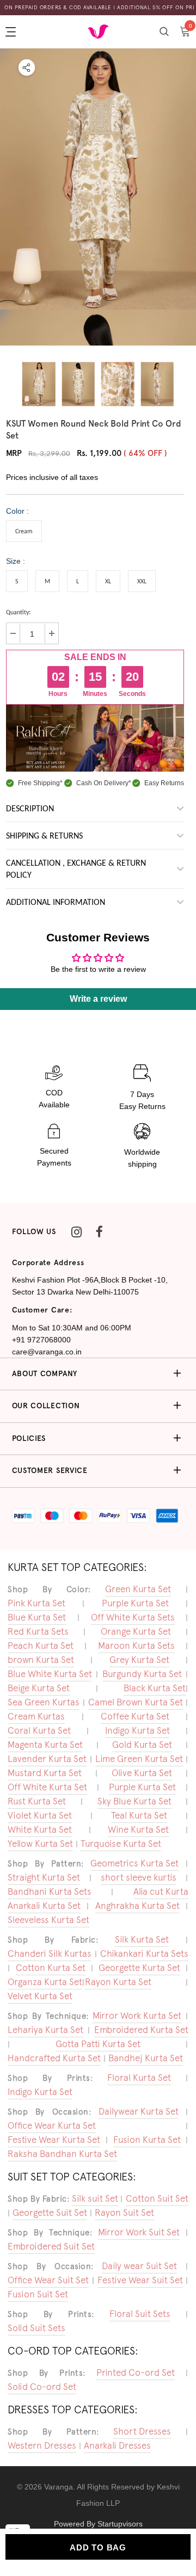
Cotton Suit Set (157, 2198)
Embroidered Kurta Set (141, 2030)
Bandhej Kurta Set (146, 2058)
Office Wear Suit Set (48, 2280)
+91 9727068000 (41, 1340)
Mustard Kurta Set (45, 1773)
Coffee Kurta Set (135, 1716)
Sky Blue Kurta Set (134, 1801)
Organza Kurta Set (45, 1982)
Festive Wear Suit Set (140, 2280)
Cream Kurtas (36, 1716)
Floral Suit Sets (140, 2314)
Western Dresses (42, 2445)
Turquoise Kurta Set (121, 1844)
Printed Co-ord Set (136, 2372)
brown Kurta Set (41, 1660)
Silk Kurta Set (142, 1939)
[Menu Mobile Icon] (12, 32)
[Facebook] (100, 1232)
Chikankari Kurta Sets (144, 1953)
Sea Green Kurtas (44, 1702)
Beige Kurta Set (39, 1688)
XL (108, 582)
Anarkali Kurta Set (44, 1906)
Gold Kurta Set (142, 1745)
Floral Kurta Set (139, 2078)
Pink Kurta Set (36, 1603)
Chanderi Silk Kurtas (50, 1953)
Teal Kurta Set (139, 1815)
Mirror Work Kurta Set (137, 2016)
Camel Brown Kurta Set (136, 1702)
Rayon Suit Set (124, 2213)
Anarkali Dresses (117, 2445)
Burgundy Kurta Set (142, 1674)
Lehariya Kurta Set (45, 2030)
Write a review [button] (98, 999)
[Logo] (98, 31)
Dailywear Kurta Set (139, 2111)
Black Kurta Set (155, 1688)
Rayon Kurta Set (118, 1982)
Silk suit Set (95, 2198)
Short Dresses (142, 2431)
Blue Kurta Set (37, 1617)
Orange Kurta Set (136, 1631)
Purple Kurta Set (135, 1603)
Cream (24, 532)
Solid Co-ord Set (42, 2387)
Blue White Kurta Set (50, 1674)
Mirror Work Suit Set (139, 2232)
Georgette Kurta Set (139, 1968)
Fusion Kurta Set (147, 2140)
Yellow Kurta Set (40, 1844)
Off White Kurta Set (47, 1787)
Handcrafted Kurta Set (54, 2058)
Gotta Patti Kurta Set (98, 2044)
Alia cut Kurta (161, 1891)
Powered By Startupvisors (98, 2524)
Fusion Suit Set (38, 2294)
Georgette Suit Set (50, 2213)
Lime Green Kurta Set (139, 1759)
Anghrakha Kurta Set (137, 1906)
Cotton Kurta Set (51, 1968)
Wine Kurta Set (138, 1829)
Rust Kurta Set (37, 1801)
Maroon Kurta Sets (136, 1646)
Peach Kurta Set (41, 1646)
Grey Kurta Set (139, 1660)
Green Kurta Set (138, 1589)
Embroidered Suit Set (51, 2246)
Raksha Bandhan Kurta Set (62, 2154)
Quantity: (18, 613)
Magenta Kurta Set (45, 1745)
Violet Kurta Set (40, 1815)
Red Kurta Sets (38, 1631)
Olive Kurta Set (142, 1773)
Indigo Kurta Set (137, 1730)
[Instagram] (77, 1232)
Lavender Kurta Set (47, 1759)
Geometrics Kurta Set (134, 1863)
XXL (142, 582)
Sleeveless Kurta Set (48, 1920)
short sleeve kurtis (139, 1877)
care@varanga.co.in (47, 1352)
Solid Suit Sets (36, 2328)
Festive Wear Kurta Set (54, 2140)
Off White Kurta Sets (133, 1617)
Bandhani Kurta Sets (50, 1891)
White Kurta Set (40, 1829)
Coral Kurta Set (39, 1730)
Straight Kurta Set (44, 1877)
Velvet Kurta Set (40, 1996)
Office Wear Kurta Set (52, 2125)
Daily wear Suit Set (139, 2266)
